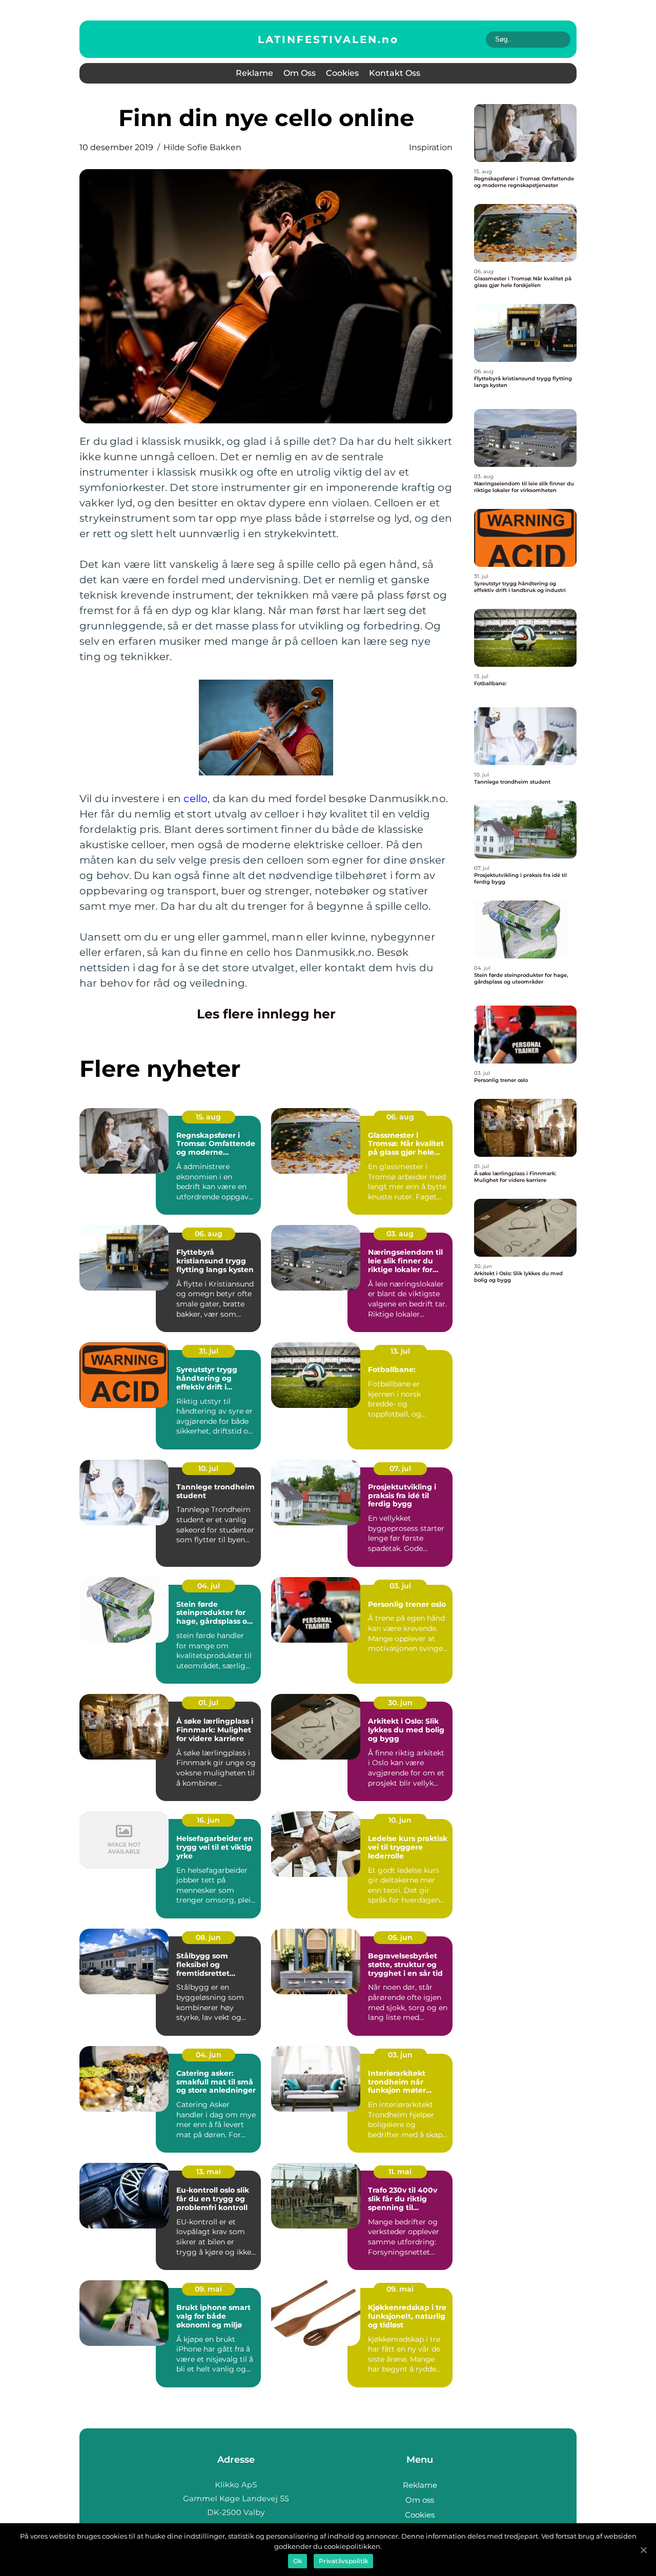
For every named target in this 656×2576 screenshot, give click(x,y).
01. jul (208, 1703)
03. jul (400, 1586)
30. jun (400, 1703)
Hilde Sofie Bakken (202, 147)
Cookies (342, 73)
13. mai (209, 2172)
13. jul (400, 1351)
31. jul (209, 1351)
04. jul (209, 1586)
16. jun (208, 1820)
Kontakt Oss (395, 73)
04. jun (209, 2055)
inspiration (431, 147)
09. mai (208, 2289)
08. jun (208, 1937)
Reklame (254, 73)
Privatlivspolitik (343, 2561)
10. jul (208, 1468)
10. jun (400, 1820)
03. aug (400, 1234)
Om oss (300, 73)
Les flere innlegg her (266, 1014)
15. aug (208, 1117)
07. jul (400, 1468)
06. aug (400, 1117)
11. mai (400, 2172)
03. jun (400, 2055)
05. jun (400, 1937)
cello (196, 799)
